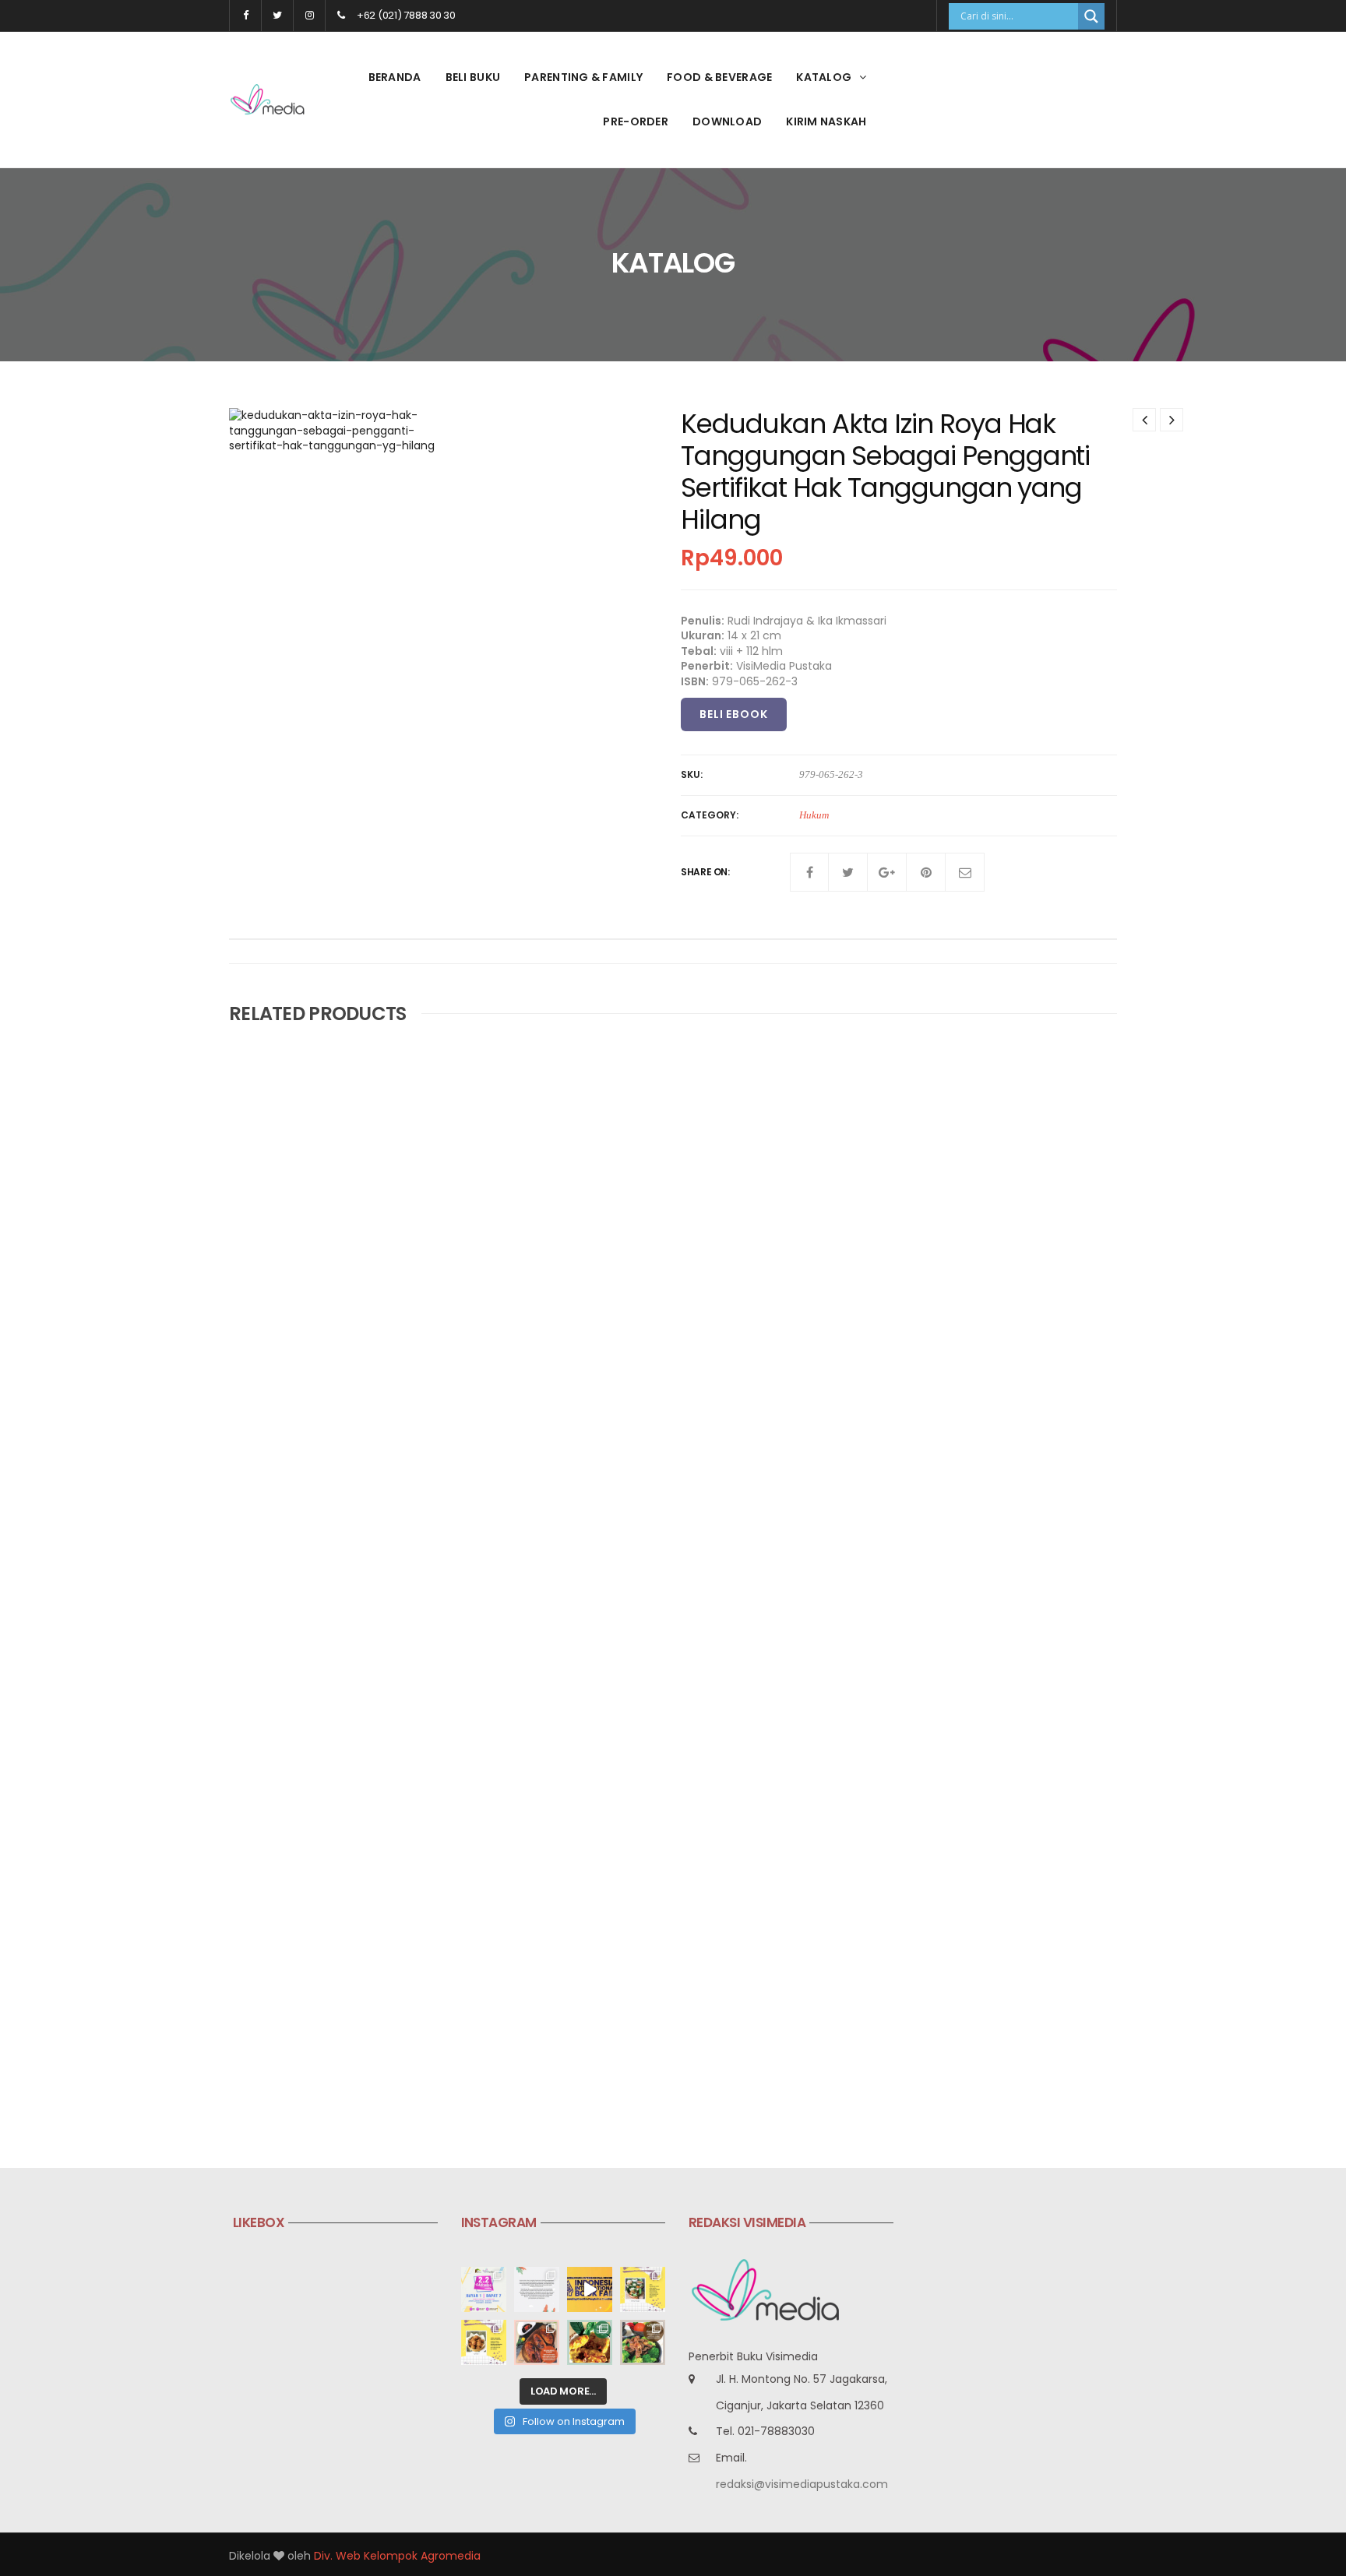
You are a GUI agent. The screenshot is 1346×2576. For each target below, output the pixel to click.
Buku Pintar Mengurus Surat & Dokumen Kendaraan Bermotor (342, 1691)
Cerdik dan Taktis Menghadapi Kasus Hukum (356, 1240)
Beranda (395, 77)
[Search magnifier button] (1091, 16)
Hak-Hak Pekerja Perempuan (913, 1605)
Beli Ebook (734, 714)
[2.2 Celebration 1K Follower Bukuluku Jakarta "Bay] (484, 2289)
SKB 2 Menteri (569, 1605)
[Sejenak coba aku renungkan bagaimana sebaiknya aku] (537, 2289)
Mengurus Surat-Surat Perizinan (622, 1971)
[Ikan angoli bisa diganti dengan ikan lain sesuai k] (537, 2342)
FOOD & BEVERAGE (719, 77)
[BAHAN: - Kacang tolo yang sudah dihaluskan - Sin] (484, 2342)
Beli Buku (473, 77)
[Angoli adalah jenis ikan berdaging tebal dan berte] (590, 2342)
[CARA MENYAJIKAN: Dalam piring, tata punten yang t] (643, 2289)
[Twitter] (848, 872)
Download (727, 121)
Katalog (824, 77)
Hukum (814, 815)
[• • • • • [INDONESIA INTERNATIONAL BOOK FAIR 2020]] (590, 2289)
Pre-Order (636, 121)
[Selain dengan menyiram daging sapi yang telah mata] (643, 2342)
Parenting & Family (583, 77)
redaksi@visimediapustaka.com (802, 2484)
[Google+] (887, 872)
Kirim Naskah (826, 121)
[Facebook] (809, 872)
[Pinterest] (926, 872)
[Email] (965, 872)
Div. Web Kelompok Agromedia (397, 2556)
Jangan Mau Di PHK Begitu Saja (318, 2048)
